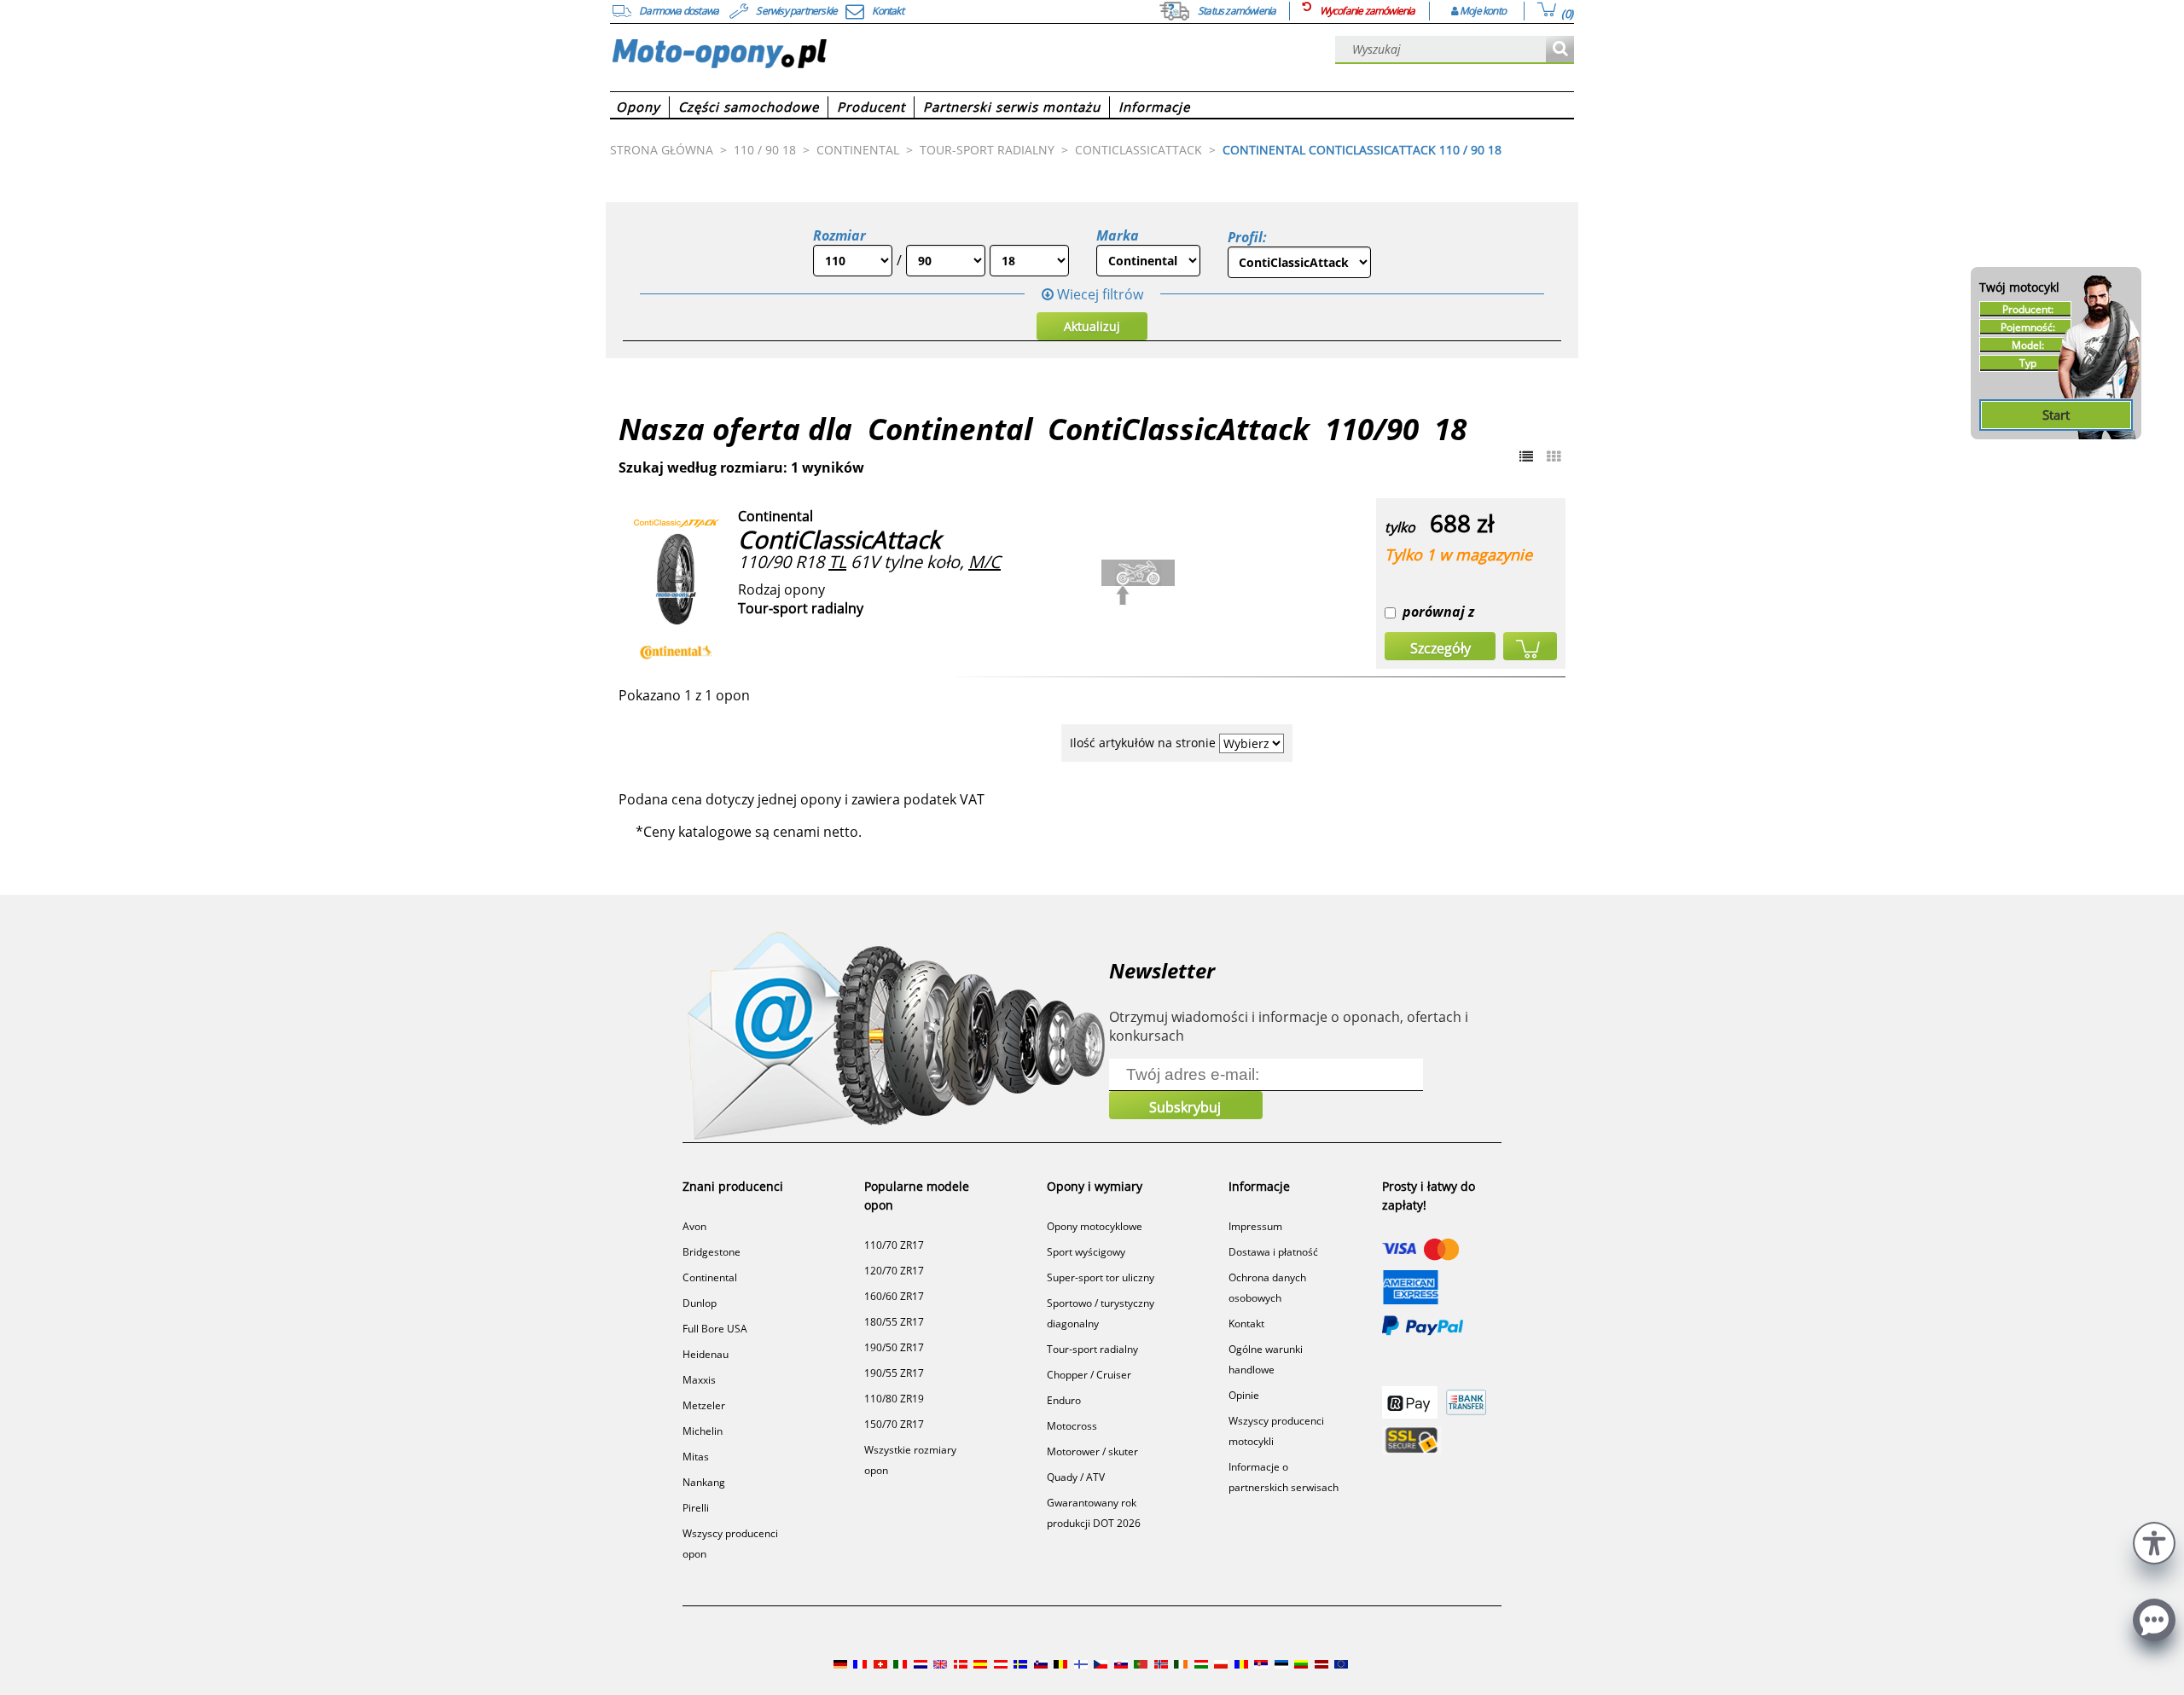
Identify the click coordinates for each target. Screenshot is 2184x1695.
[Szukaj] (1560, 50)
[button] (2154, 1541)
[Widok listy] (1526, 456)
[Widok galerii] (1554, 456)
